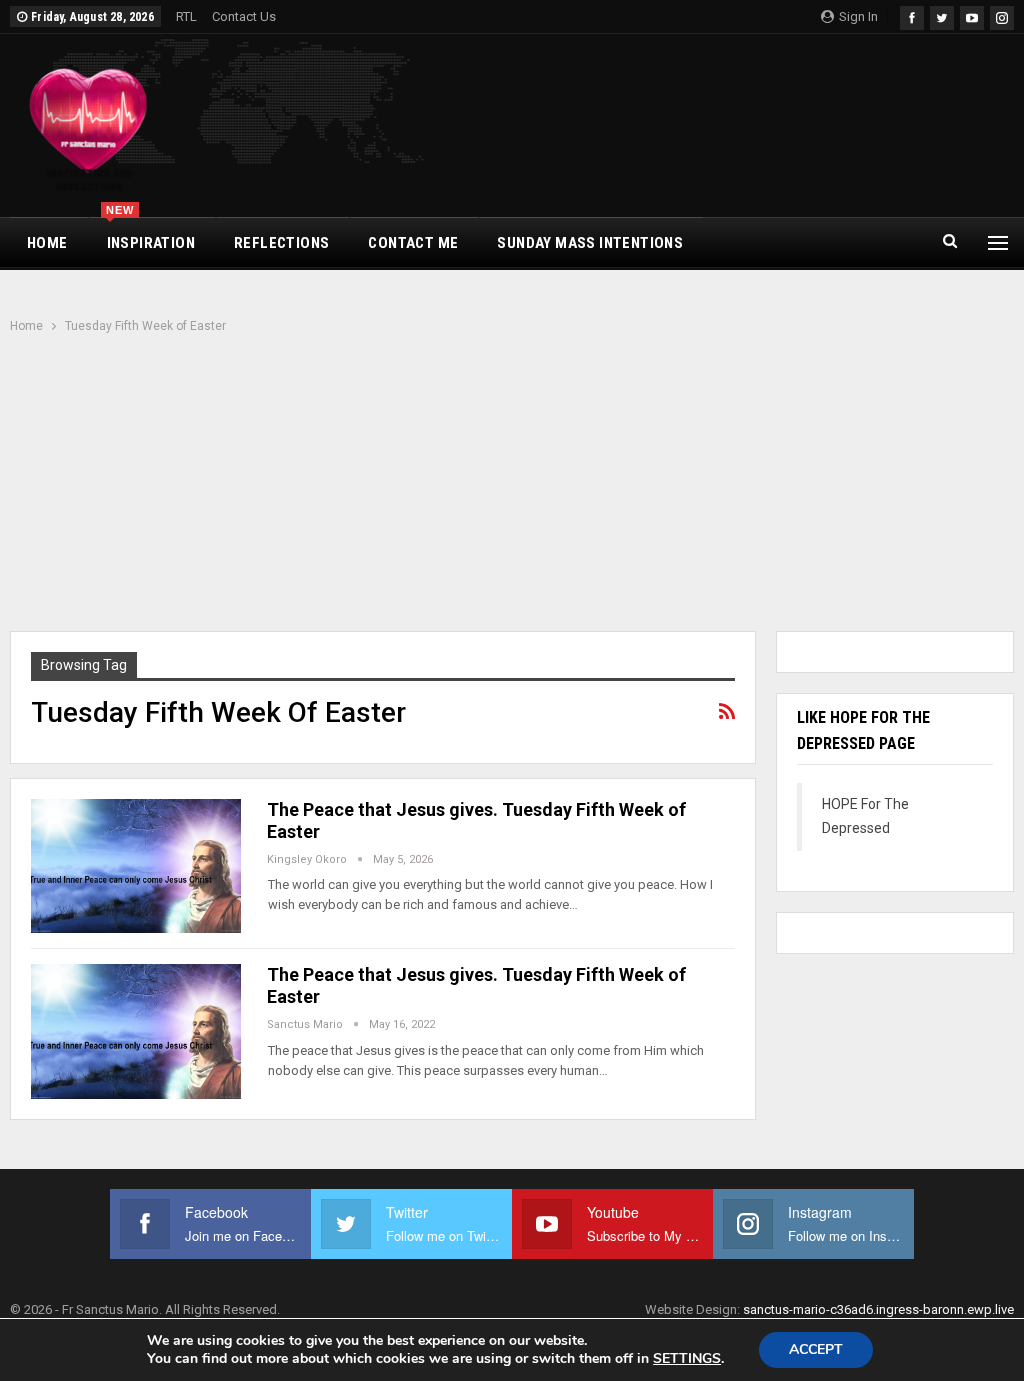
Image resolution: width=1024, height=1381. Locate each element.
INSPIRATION (150, 235)
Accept (816, 1349)
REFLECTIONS (281, 243)
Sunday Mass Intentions (590, 243)
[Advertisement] (512, 485)
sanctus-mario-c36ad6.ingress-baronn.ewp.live (878, 1309)
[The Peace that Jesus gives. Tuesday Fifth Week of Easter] (136, 866)
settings (687, 1359)
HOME (47, 243)
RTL (186, 16)
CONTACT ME (413, 243)
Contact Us (244, 16)
